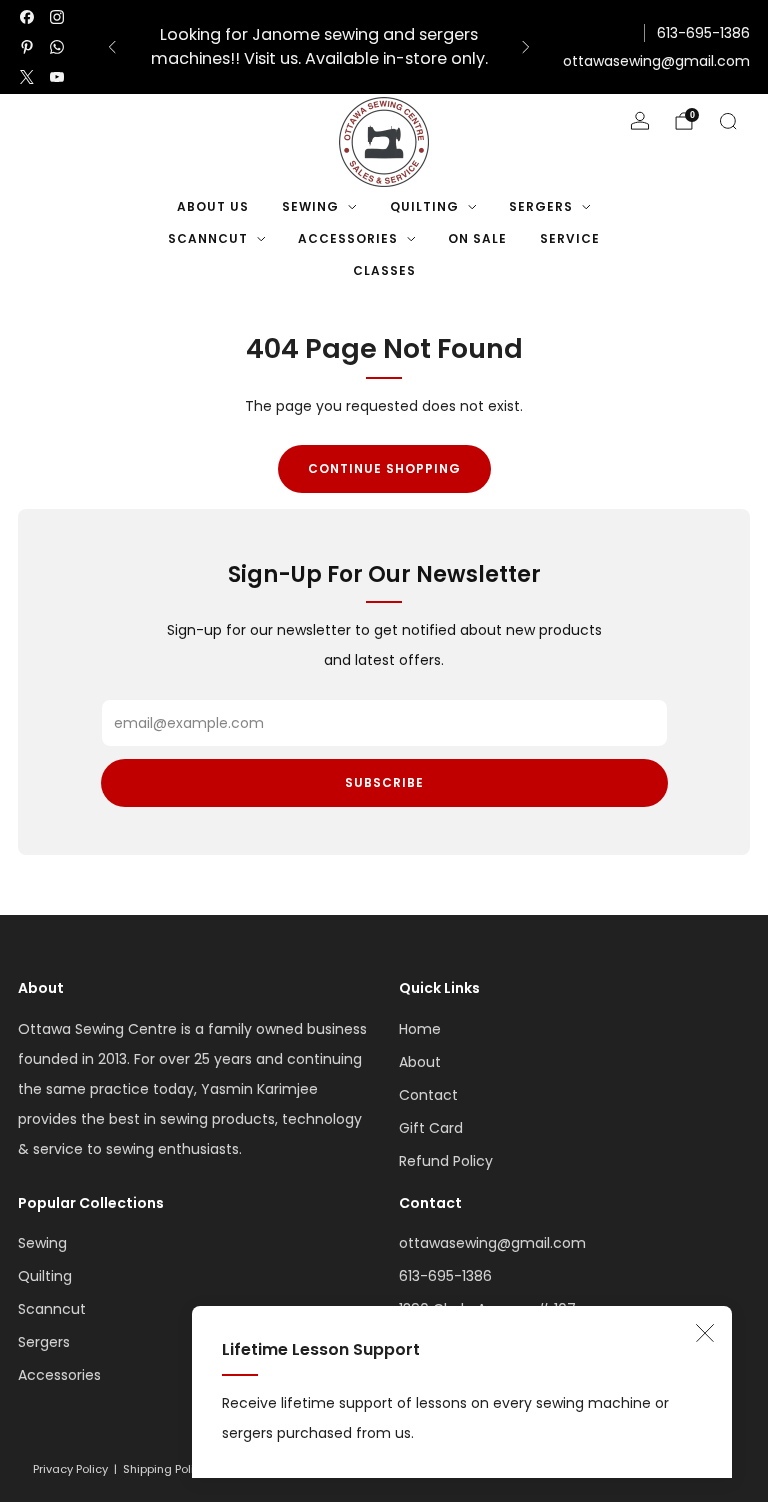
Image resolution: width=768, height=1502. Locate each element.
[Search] (728, 121)
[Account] (640, 121)
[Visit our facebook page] (27, 17)
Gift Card (431, 1128)
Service (570, 238)
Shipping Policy (165, 1469)
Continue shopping (384, 468)
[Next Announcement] (526, 47)
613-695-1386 (703, 33)
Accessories (348, 238)
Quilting (424, 206)
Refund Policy (446, 1161)
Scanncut (208, 238)
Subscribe (384, 782)
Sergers (541, 206)
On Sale (477, 238)
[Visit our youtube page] (57, 77)
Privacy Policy (70, 1469)
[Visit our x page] (27, 77)
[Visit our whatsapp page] (57, 47)
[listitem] (319, 47)
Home (420, 1029)
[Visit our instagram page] (57, 17)
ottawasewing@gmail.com (656, 61)
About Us (213, 206)
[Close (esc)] (705, 1333)
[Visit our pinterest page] (27, 47)
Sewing (310, 206)
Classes (384, 270)
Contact (428, 1095)
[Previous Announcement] (112, 47)
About (420, 1062)
